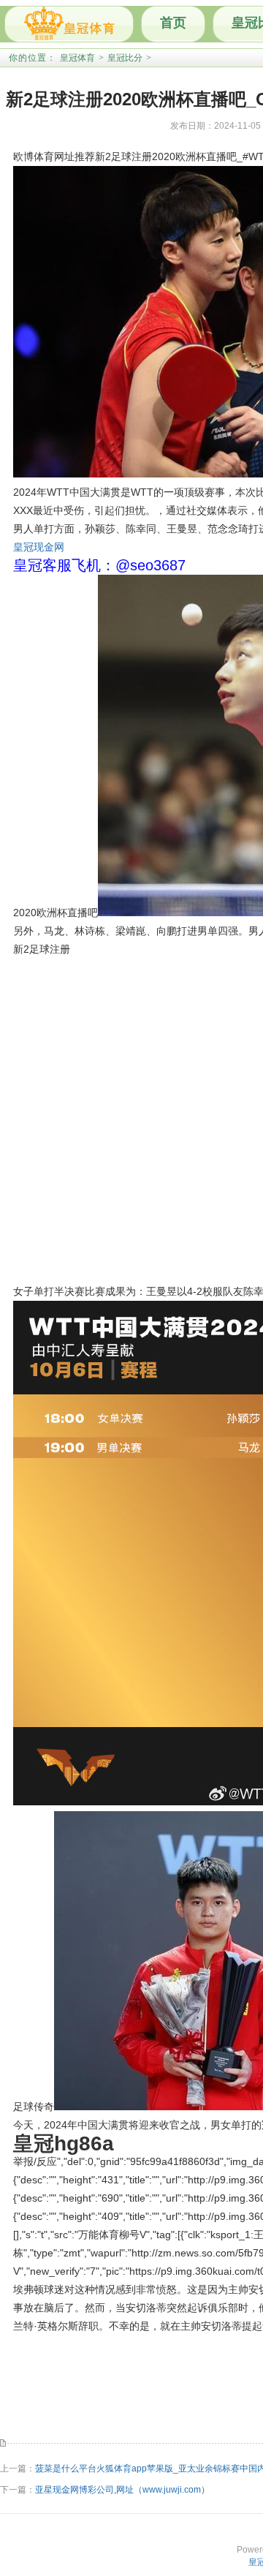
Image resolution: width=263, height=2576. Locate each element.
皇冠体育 (77, 58)
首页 (173, 23)
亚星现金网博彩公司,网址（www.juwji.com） (122, 2490)
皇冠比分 (125, 58)
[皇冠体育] (69, 24)
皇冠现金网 (39, 547)
